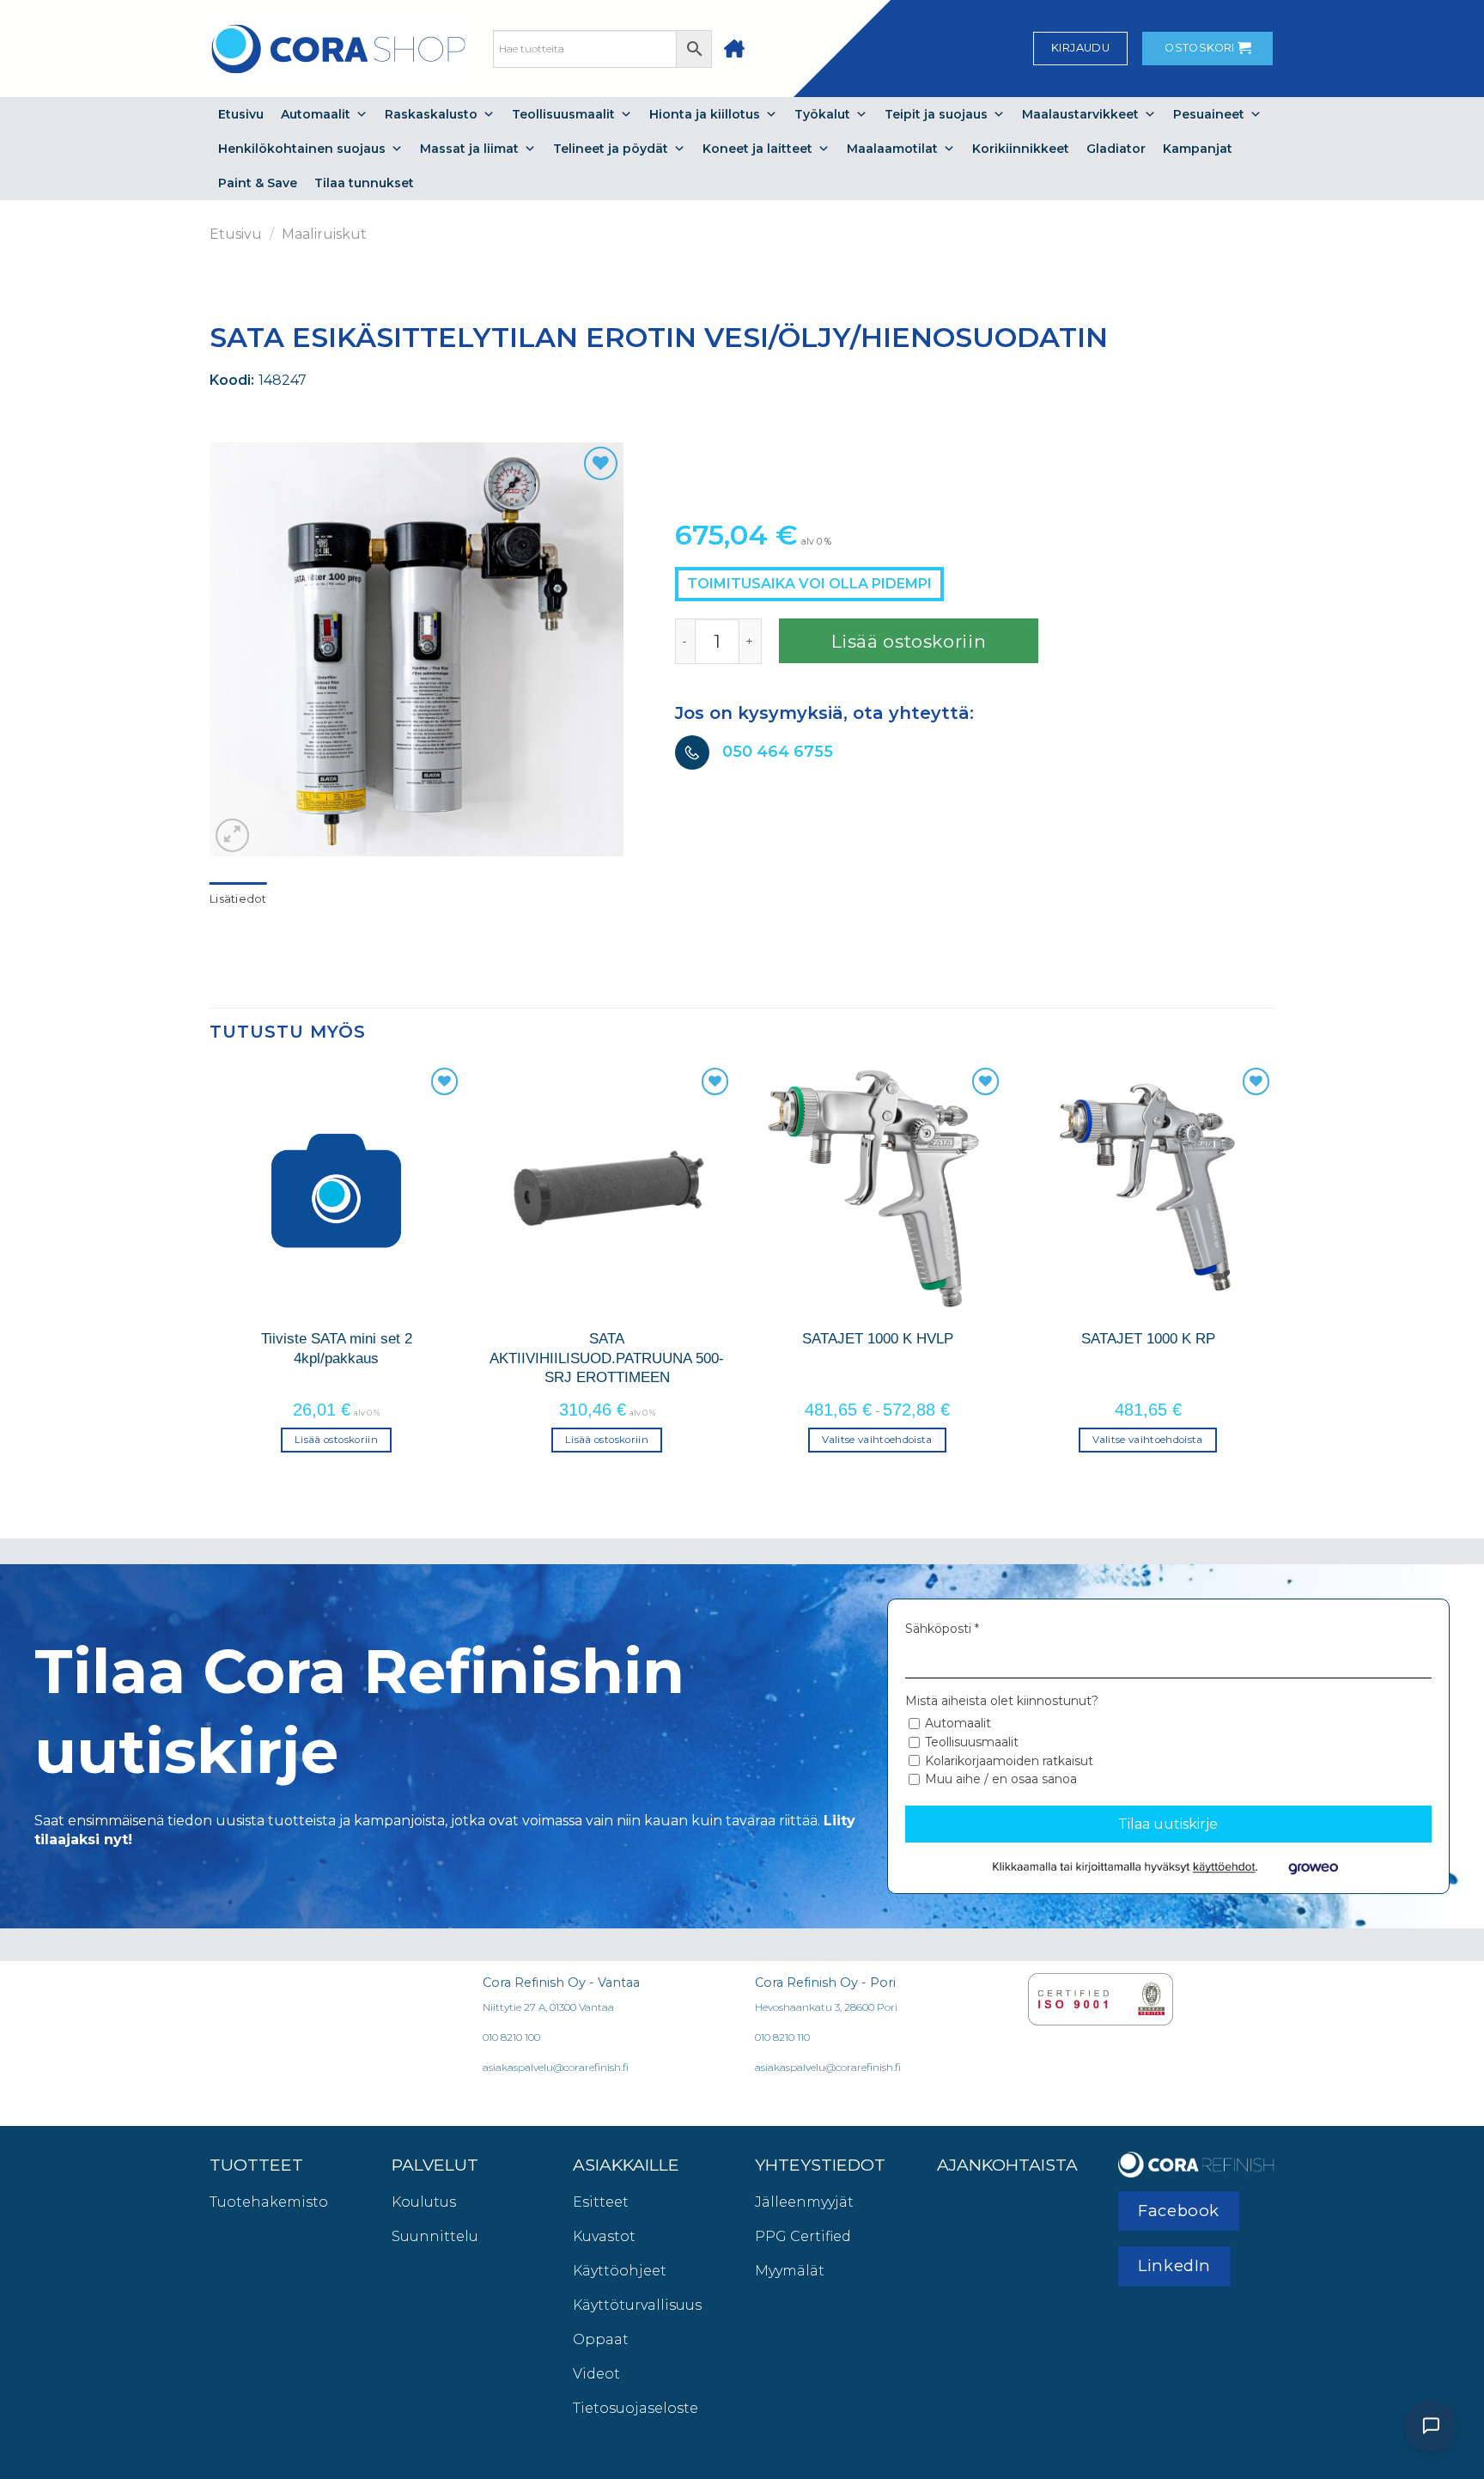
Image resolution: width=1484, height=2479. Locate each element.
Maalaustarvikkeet (1080, 114)
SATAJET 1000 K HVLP (878, 1338)
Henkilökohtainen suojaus (302, 149)
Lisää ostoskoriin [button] (336, 1440)
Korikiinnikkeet (1021, 149)
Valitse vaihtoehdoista (877, 1440)
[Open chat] (1431, 2426)
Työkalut (822, 114)
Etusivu (241, 114)
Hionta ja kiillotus (705, 114)
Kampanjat (1198, 149)
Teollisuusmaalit (563, 114)
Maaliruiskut (324, 234)
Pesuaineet (1209, 114)
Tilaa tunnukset (364, 183)
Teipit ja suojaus (936, 114)
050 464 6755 (778, 752)
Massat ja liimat (469, 149)
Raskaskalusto (431, 114)
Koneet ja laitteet (757, 149)
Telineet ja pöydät (611, 149)
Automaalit (316, 114)
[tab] (238, 899)
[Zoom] (232, 835)
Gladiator (1116, 149)
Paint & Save (258, 183)
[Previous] (210, 1273)
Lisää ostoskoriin (909, 641)
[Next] (1274, 1273)
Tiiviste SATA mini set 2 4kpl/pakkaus (337, 1348)
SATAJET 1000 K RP (1148, 1338)
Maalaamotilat (892, 149)
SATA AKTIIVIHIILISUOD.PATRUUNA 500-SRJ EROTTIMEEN (607, 1358)
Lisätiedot (238, 899)
